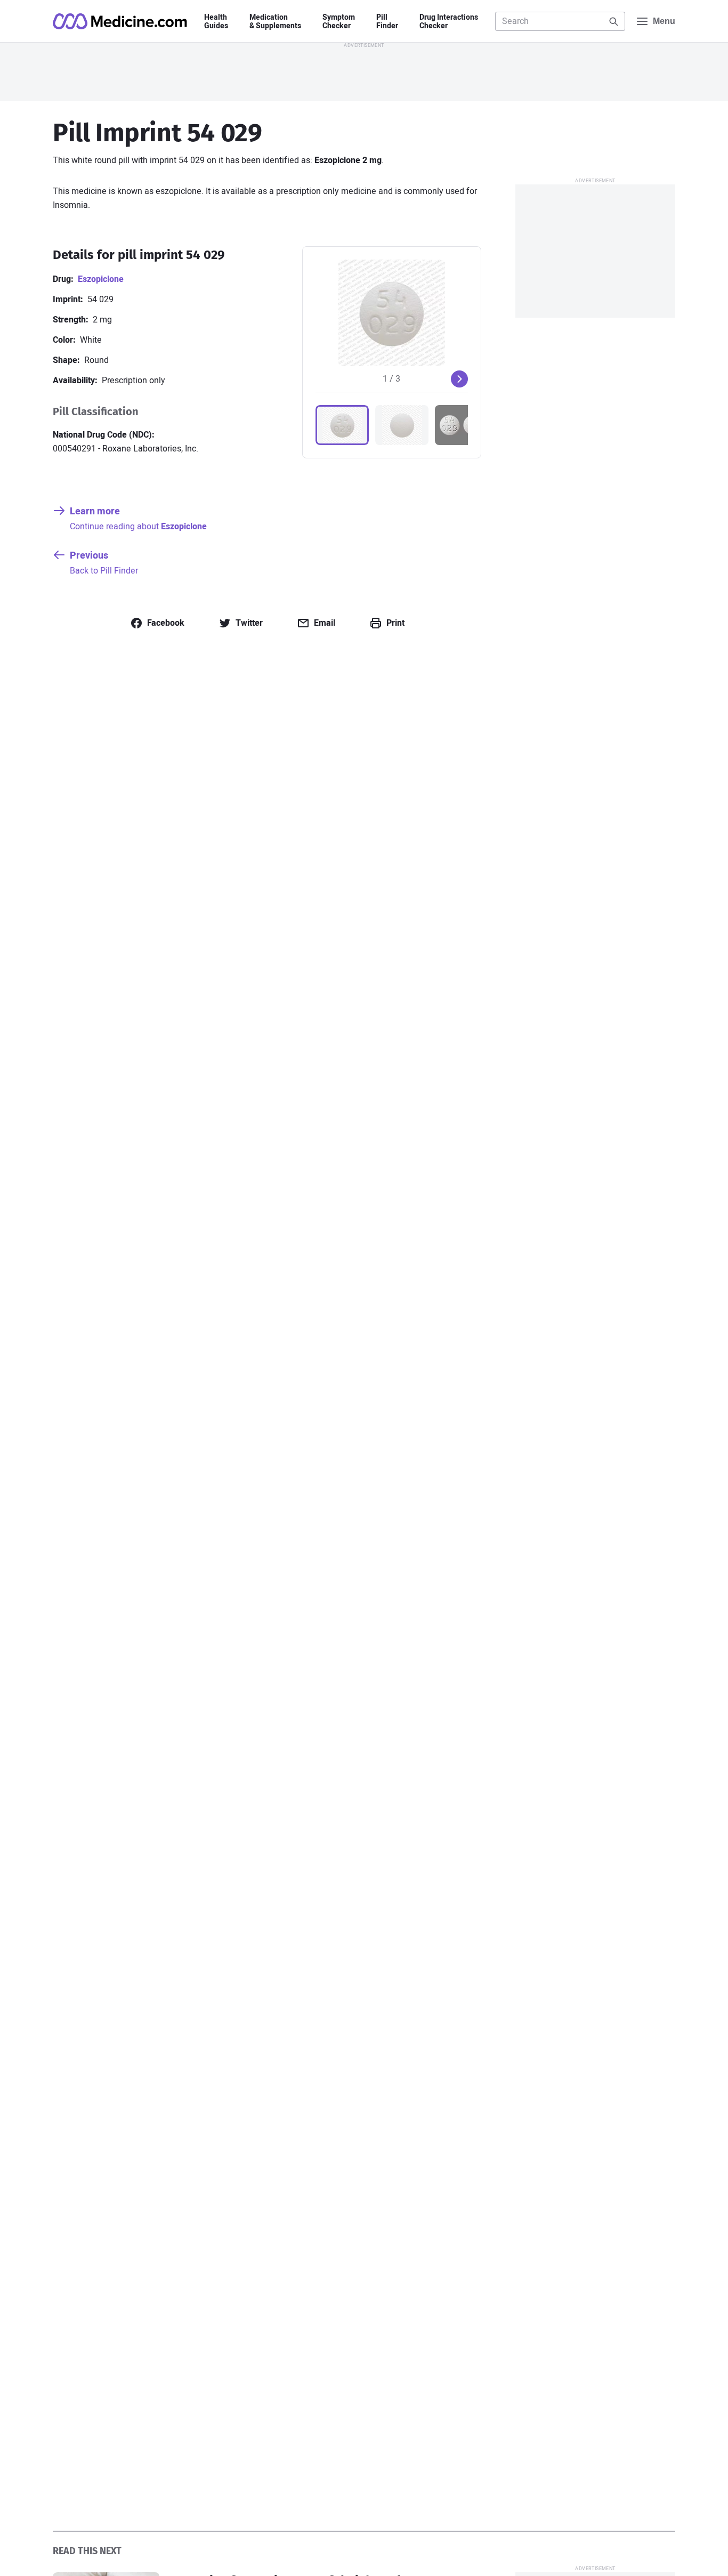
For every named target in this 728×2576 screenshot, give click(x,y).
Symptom (339, 22)
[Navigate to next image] (459, 379)
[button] (342, 425)
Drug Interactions (449, 22)
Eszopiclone (101, 279)
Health (216, 22)
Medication (275, 22)
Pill (387, 22)
